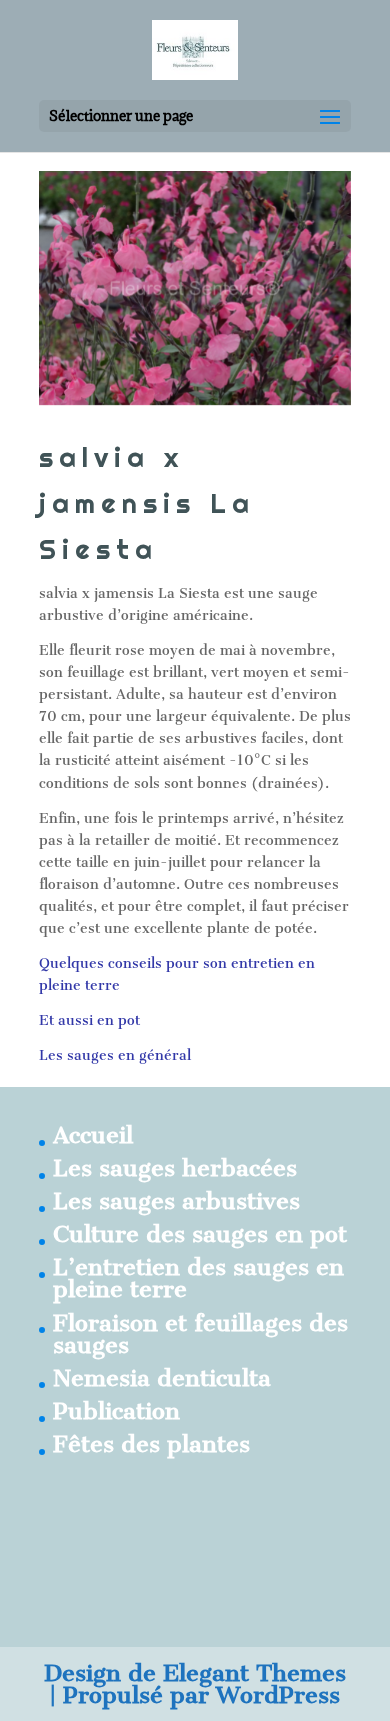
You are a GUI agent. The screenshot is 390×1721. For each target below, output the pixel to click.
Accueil (93, 1135)
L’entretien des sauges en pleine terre (198, 1278)
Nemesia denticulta (162, 1378)
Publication (116, 1411)
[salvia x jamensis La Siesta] (195, 288)
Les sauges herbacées (175, 1168)
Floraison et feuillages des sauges (200, 1334)
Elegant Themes (254, 1673)
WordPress (278, 1695)
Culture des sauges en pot (200, 1234)
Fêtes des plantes (151, 1444)
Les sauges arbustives (176, 1201)
